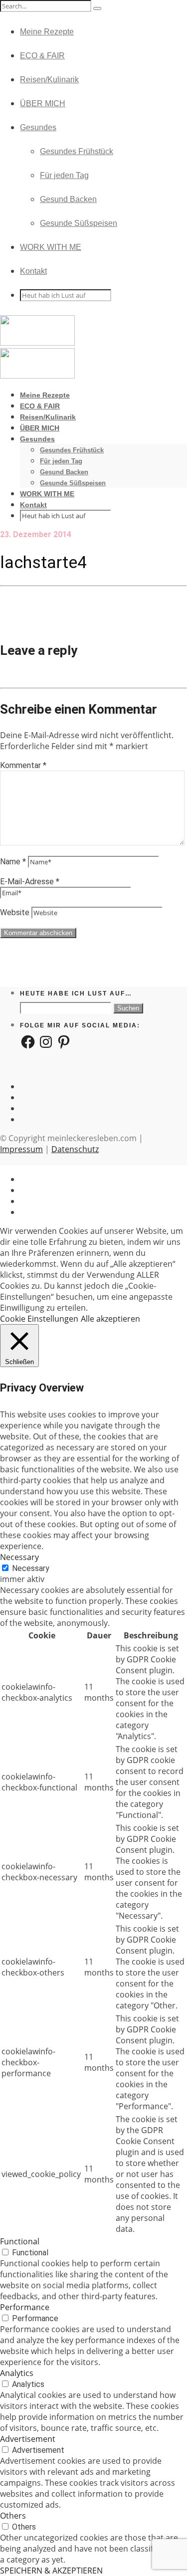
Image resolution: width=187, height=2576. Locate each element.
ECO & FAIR (42, 56)
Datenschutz (75, 1149)
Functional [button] (20, 2241)
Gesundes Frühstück (77, 151)
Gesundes (38, 127)
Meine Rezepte (47, 32)
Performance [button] (25, 2307)
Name (13, 862)
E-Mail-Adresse (30, 882)
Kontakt (33, 271)
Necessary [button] (19, 1557)
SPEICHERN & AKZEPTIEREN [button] (51, 2571)
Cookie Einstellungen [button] (39, 1319)
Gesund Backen (68, 199)
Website (15, 912)
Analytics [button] (17, 2373)
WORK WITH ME (51, 247)
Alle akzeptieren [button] (110, 1319)
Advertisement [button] (28, 2439)
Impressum (21, 1149)
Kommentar (23, 765)
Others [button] (13, 2516)
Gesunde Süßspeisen (79, 223)
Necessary (31, 1568)
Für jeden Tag (64, 175)
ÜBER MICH (43, 103)
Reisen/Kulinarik (49, 80)
